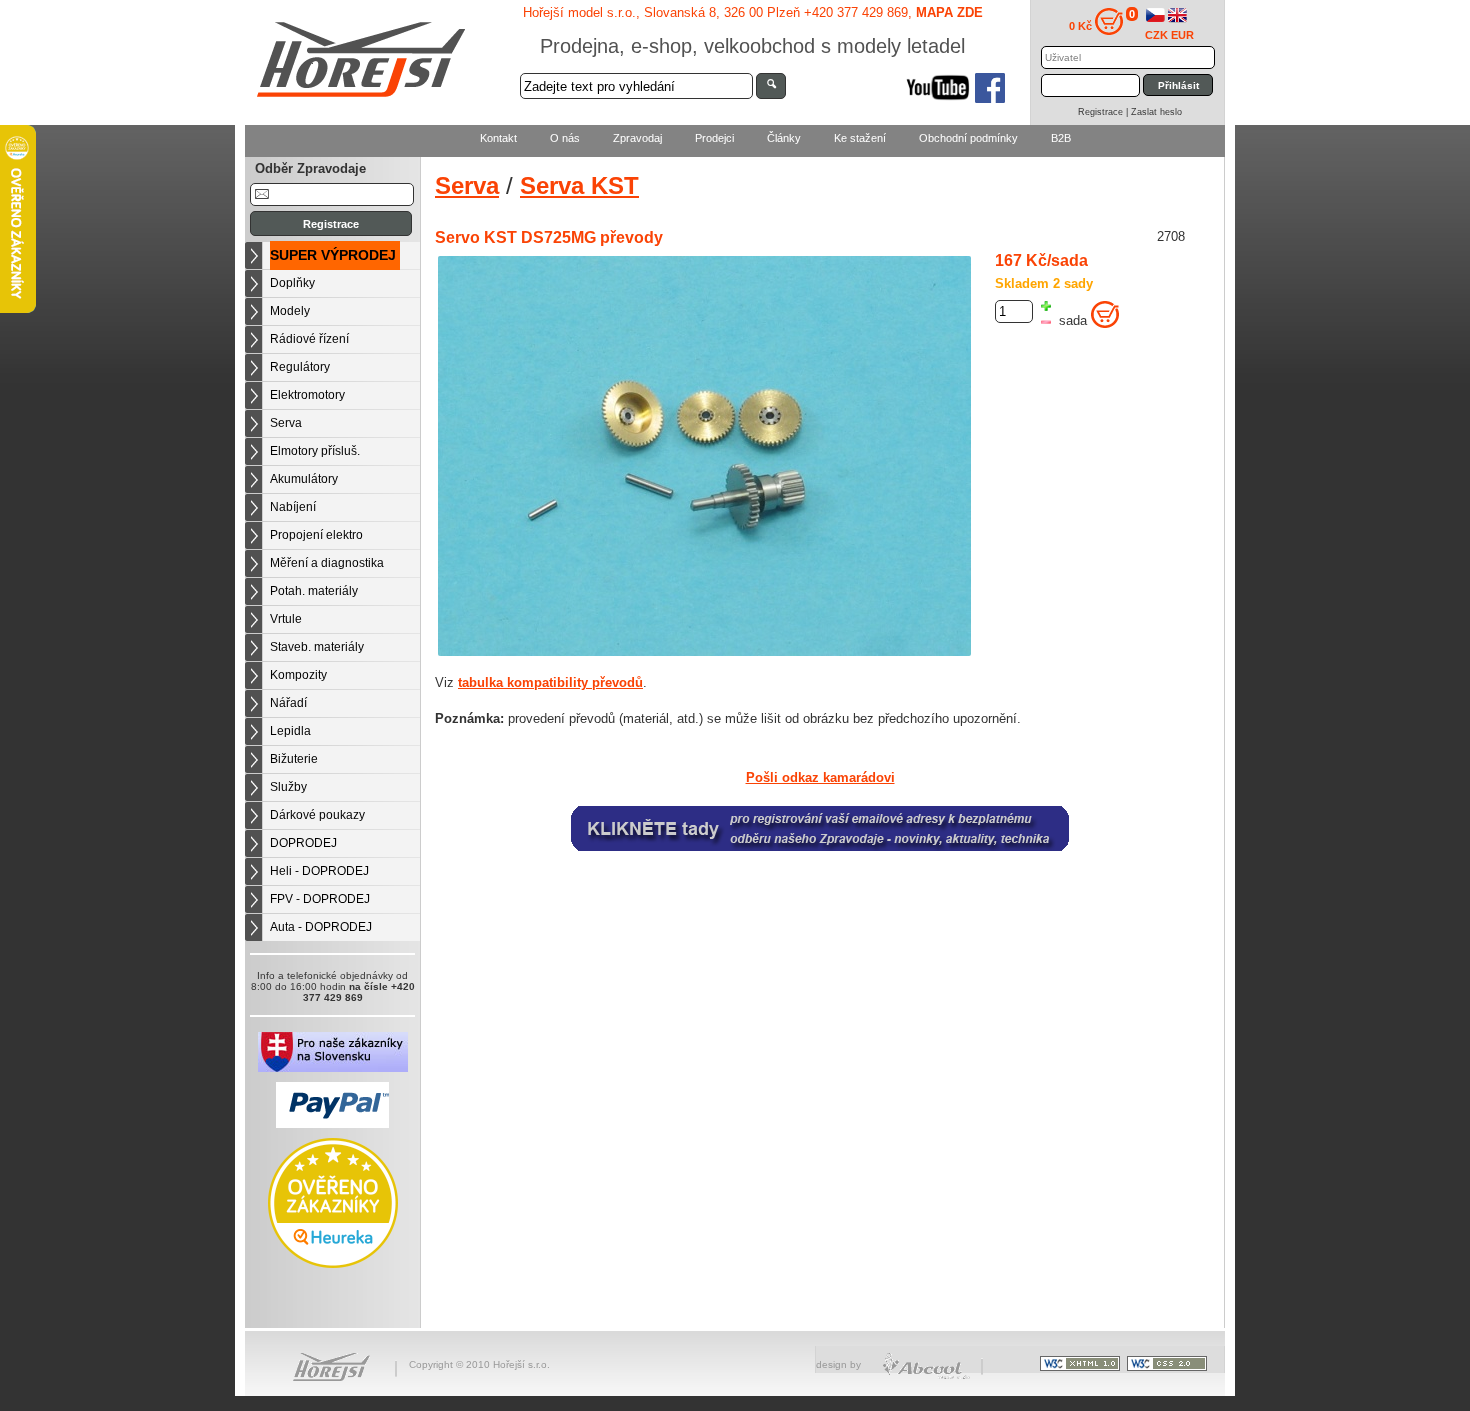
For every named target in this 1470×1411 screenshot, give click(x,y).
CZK (1156, 35)
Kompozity (298, 675)
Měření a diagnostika (327, 563)
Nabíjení (293, 507)
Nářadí (288, 703)
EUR (1182, 35)
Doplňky (292, 283)
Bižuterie (294, 759)
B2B (1061, 138)
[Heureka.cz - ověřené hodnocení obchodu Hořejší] (333, 1264)
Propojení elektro (316, 535)
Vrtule (286, 619)
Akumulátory (304, 479)
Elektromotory (307, 395)
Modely (290, 311)
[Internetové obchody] (928, 1376)
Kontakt (498, 138)
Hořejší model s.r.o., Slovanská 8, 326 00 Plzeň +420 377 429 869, (753, 12)
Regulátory (300, 367)
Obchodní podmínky (968, 138)
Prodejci (714, 138)
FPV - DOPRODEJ (320, 899)
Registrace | (1104, 111)
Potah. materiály (314, 591)
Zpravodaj (637, 138)
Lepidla (290, 731)
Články (784, 138)
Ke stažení (860, 138)
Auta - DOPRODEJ (321, 927)
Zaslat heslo (1156, 111)
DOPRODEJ (303, 843)
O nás (565, 138)
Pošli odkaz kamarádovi (820, 778)
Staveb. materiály (317, 647)
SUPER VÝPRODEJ (333, 255)
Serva (286, 423)
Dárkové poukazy (317, 815)
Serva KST (579, 185)
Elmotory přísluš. (315, 451)
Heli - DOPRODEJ (319, 871)
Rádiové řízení (309, 339)
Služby (288, 787)
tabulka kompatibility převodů (550, 683)
